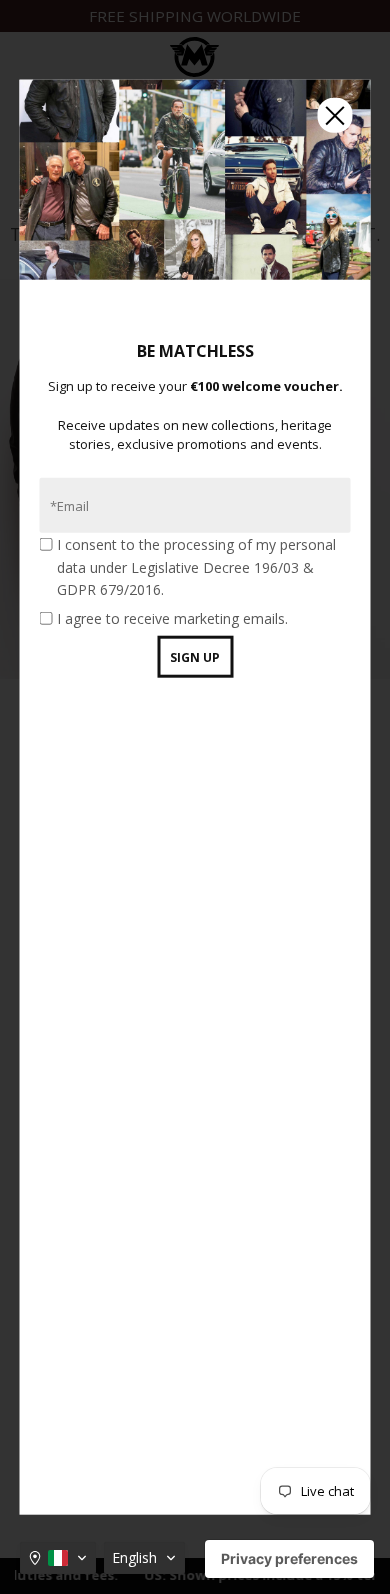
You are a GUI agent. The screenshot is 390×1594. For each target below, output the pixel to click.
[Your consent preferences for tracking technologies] (289, 1559)
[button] (58, 1558)
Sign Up (195, 657)
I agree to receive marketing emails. (172, 617)
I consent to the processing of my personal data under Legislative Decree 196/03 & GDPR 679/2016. (196, 567)
